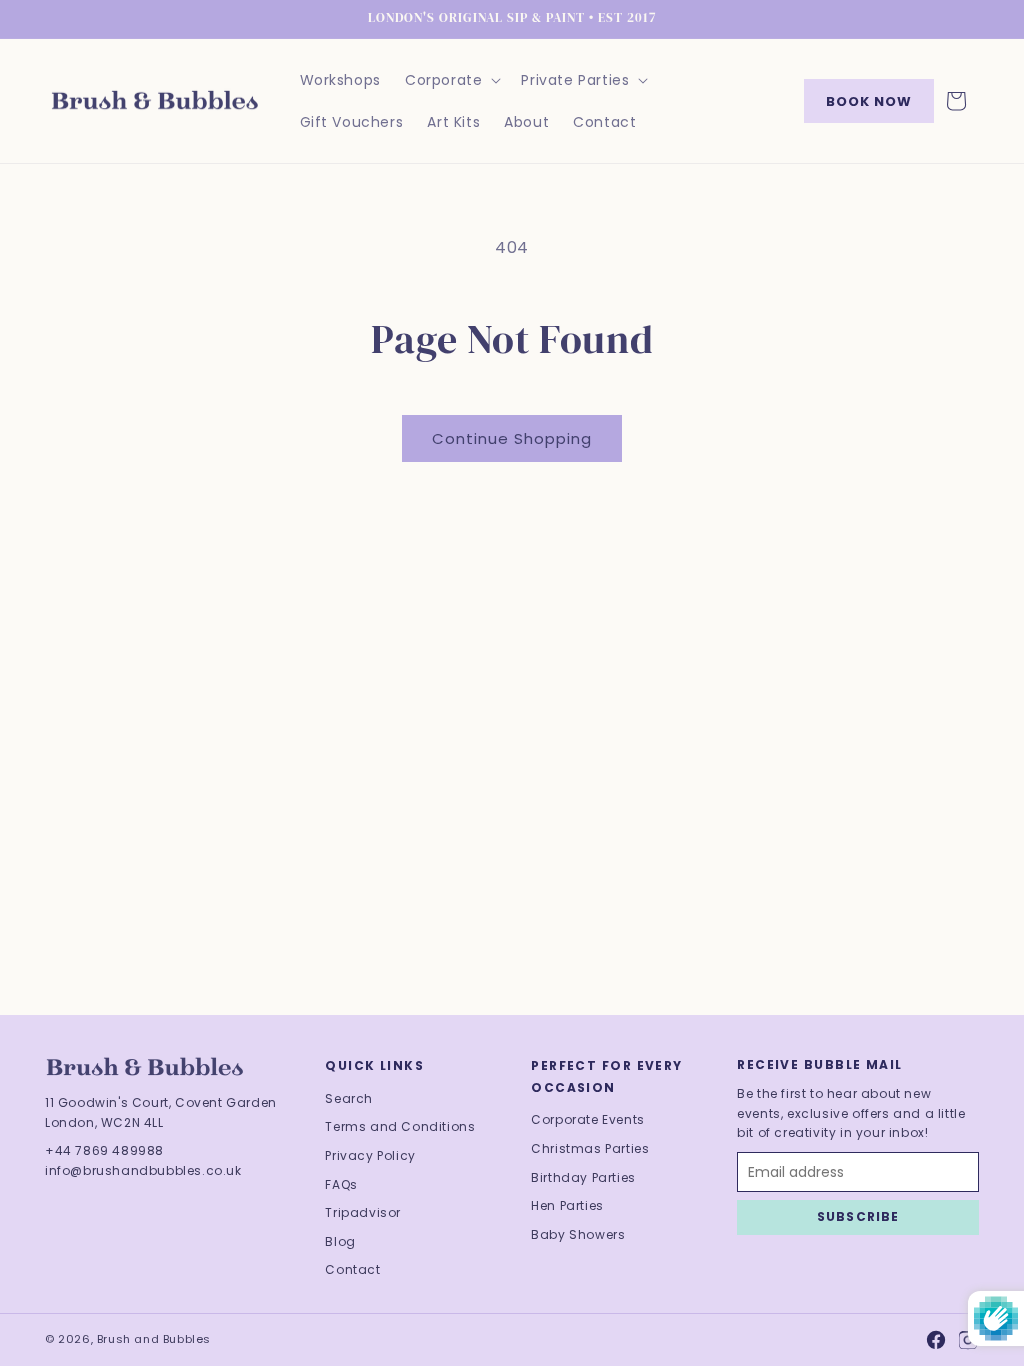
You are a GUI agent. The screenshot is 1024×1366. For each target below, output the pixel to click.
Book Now (869, 101)
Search (349, 1098)
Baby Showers (578, 1234)
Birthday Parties (583, 1177)
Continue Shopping (512, 438)
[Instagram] (968, 1340)
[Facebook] (936, 1340)
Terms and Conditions (400, 1126)
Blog (340, 1241)
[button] (451, 80)
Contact (352, 1269)
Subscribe (858, 1216)
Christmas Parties (590, 1148)
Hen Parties (567, 1205)
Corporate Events (588, 1119)
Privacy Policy (370, 1155)
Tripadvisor (363, 1212)
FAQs (341, 1184)
